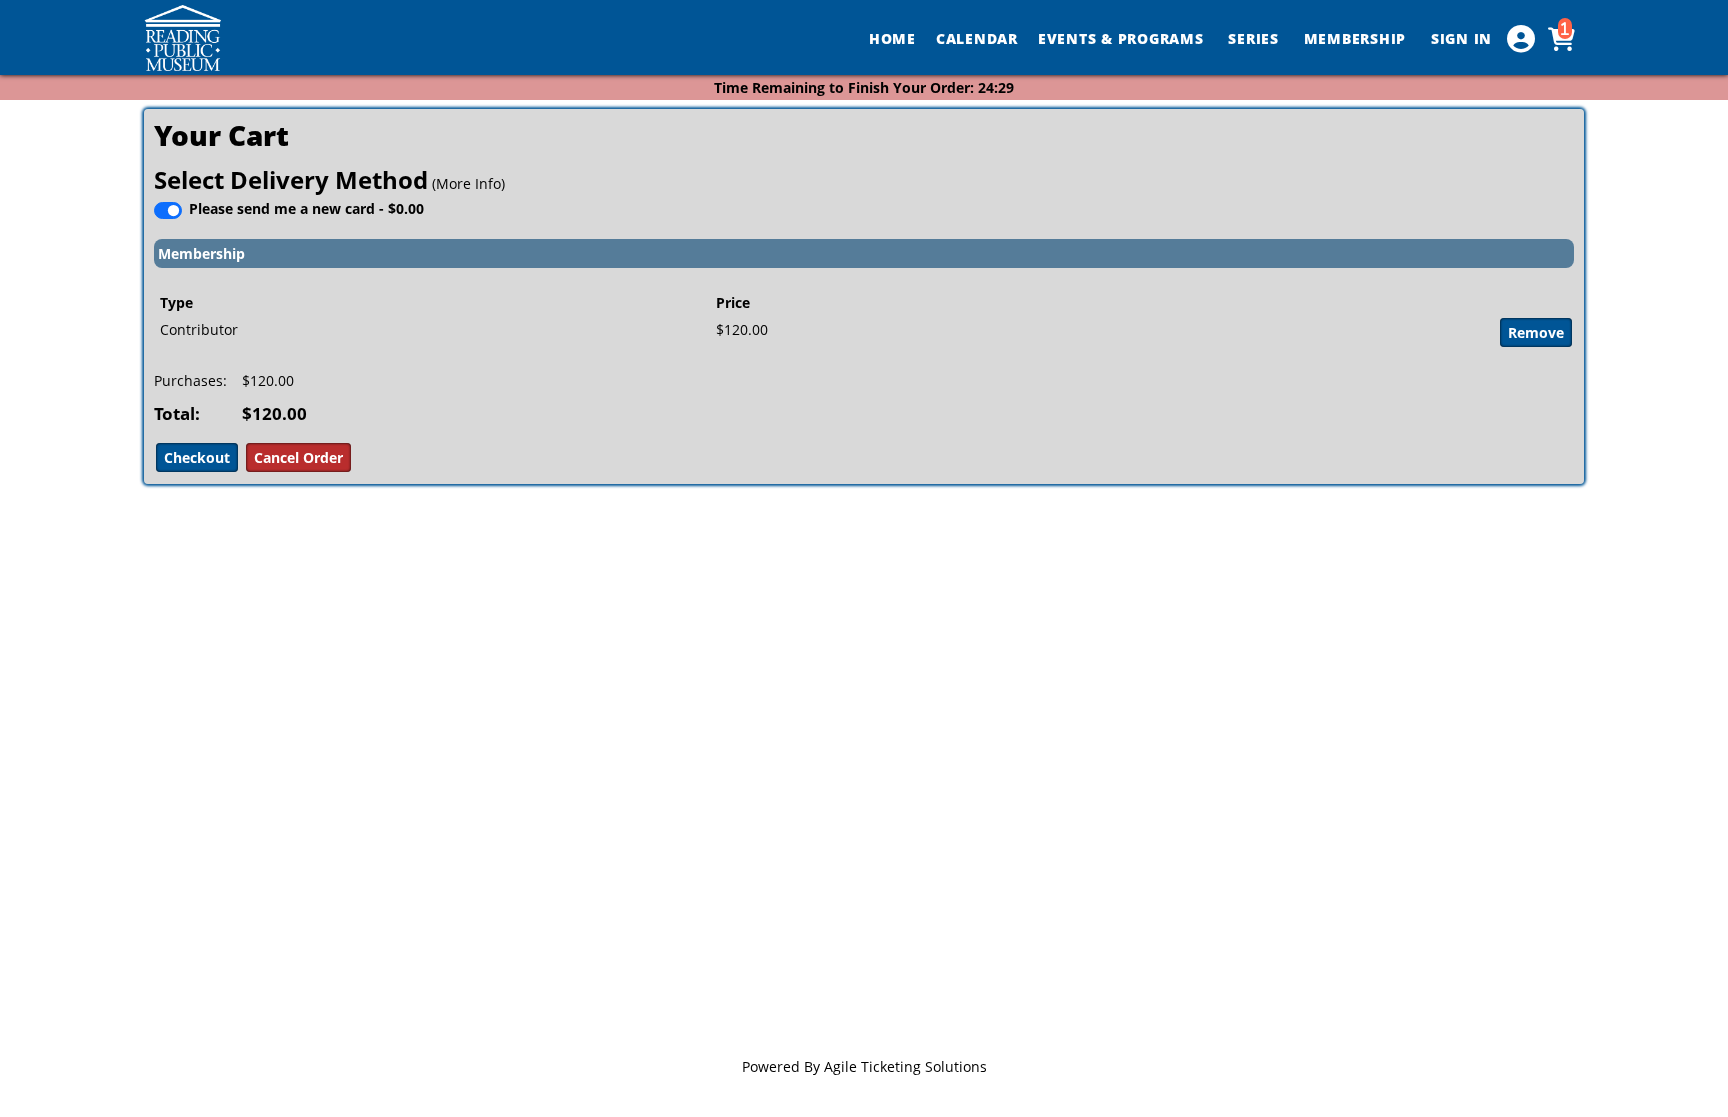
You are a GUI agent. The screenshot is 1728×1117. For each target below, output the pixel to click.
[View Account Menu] (1521, 39)
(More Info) (468, 183)
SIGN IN (1461, 38)
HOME (892, 38)
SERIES (1255, 38)
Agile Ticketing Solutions (905, 1066)
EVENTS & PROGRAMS (1123, 38)
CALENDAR (977, 38)
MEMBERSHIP (1357, 38)
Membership (201, 253)
